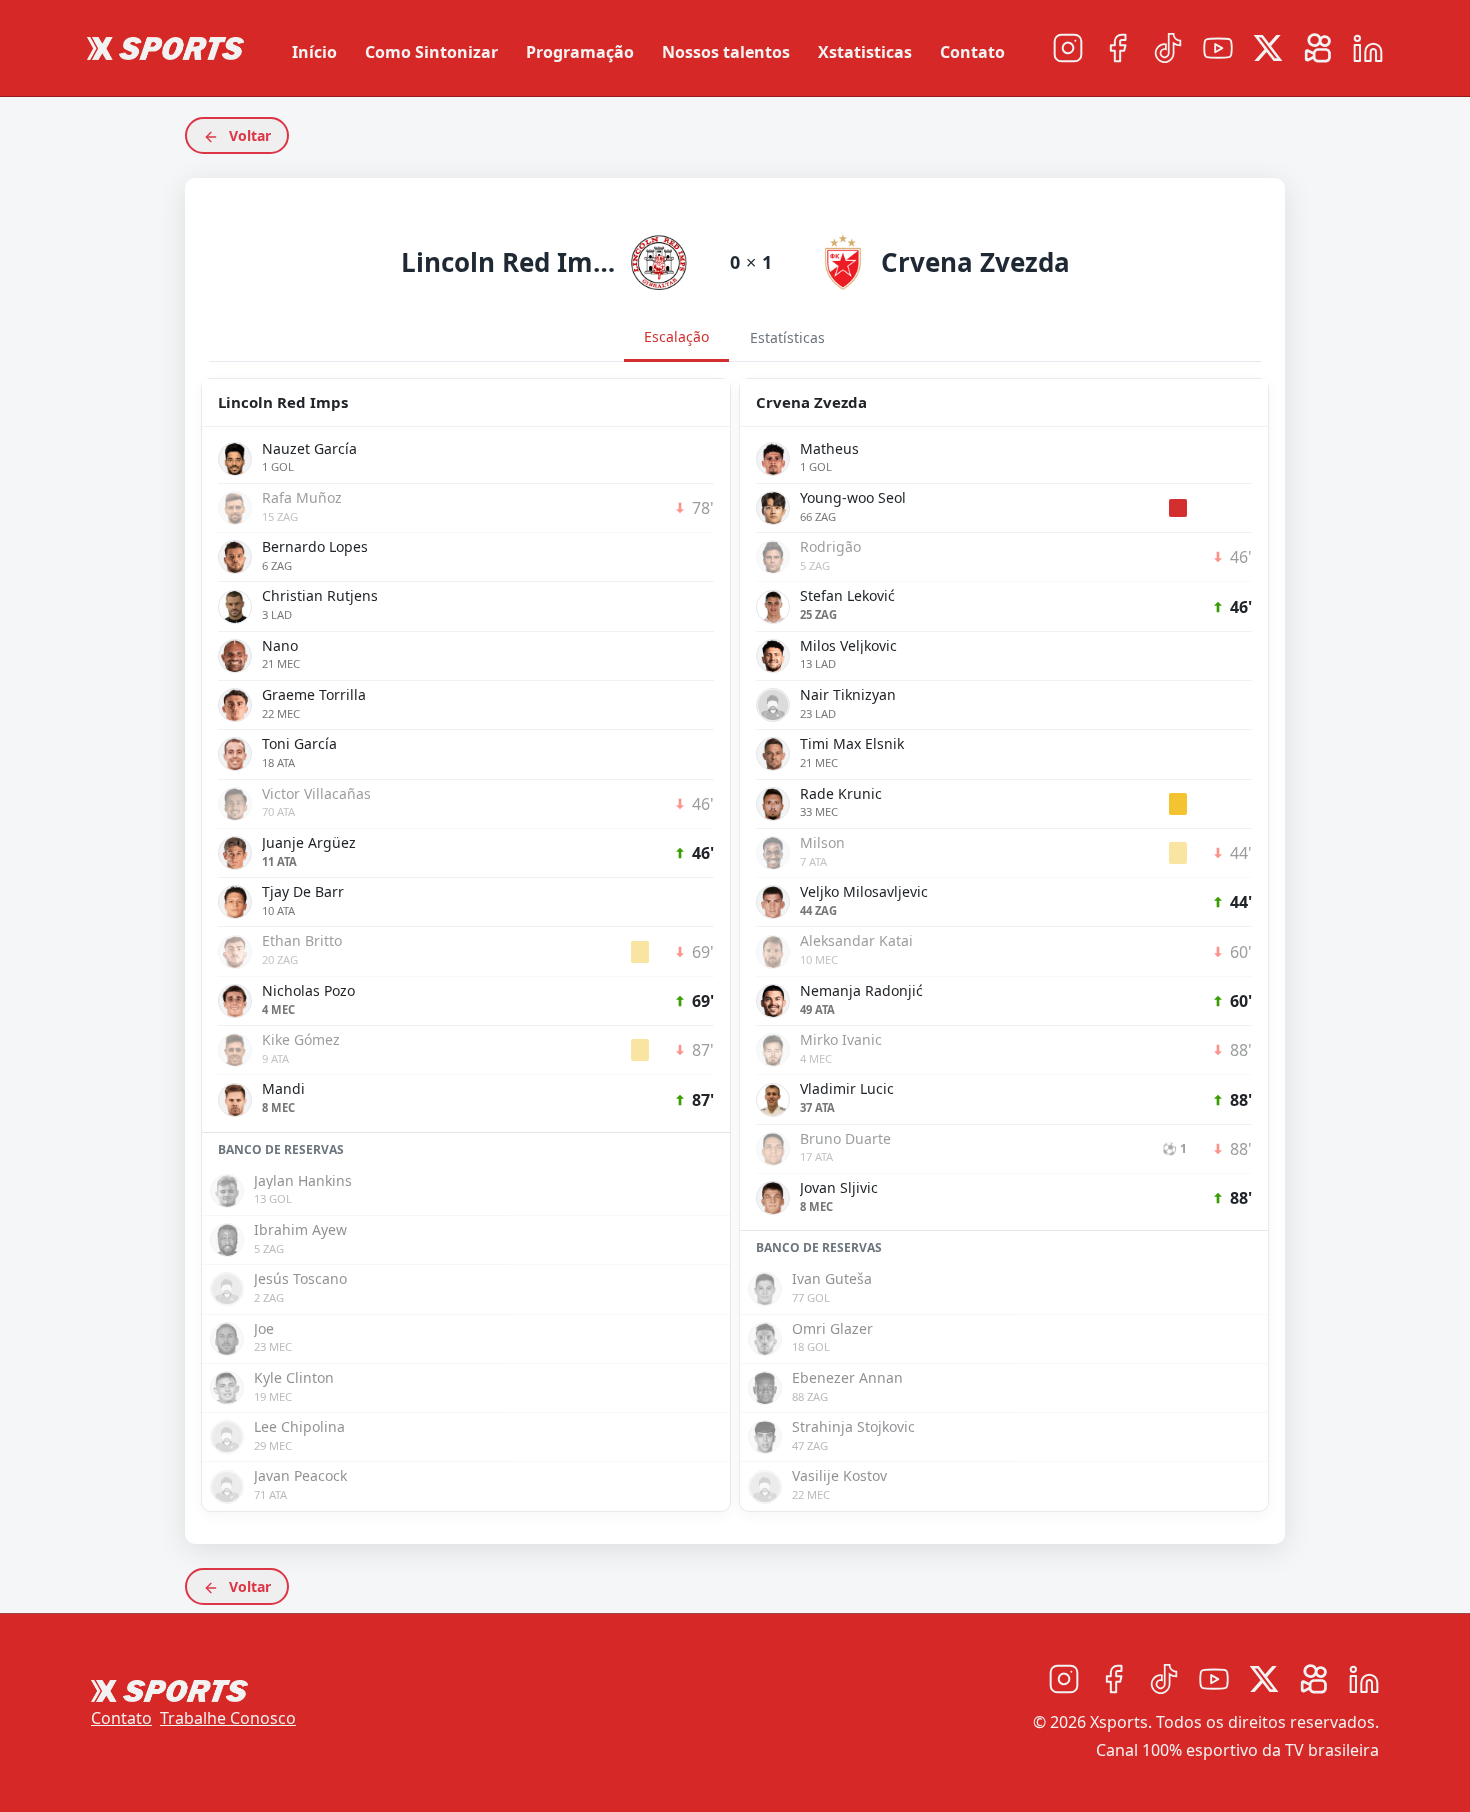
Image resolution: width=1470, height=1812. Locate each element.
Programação (580, 52)
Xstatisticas (865, 52)
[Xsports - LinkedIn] (1368, 48)
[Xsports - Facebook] (1118, 48)
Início (314, 52)
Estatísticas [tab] (787, 337)
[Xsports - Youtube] (1218, 48)
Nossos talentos (726, 52)
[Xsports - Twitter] (1268, 48)
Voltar (248, 135)
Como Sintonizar (431, 52)
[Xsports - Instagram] (1068, 48)
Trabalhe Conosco (228, 1718)
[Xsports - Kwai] (1318, 48)
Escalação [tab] (676, 336)
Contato (972, 52)
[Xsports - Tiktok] (1168, 48)
